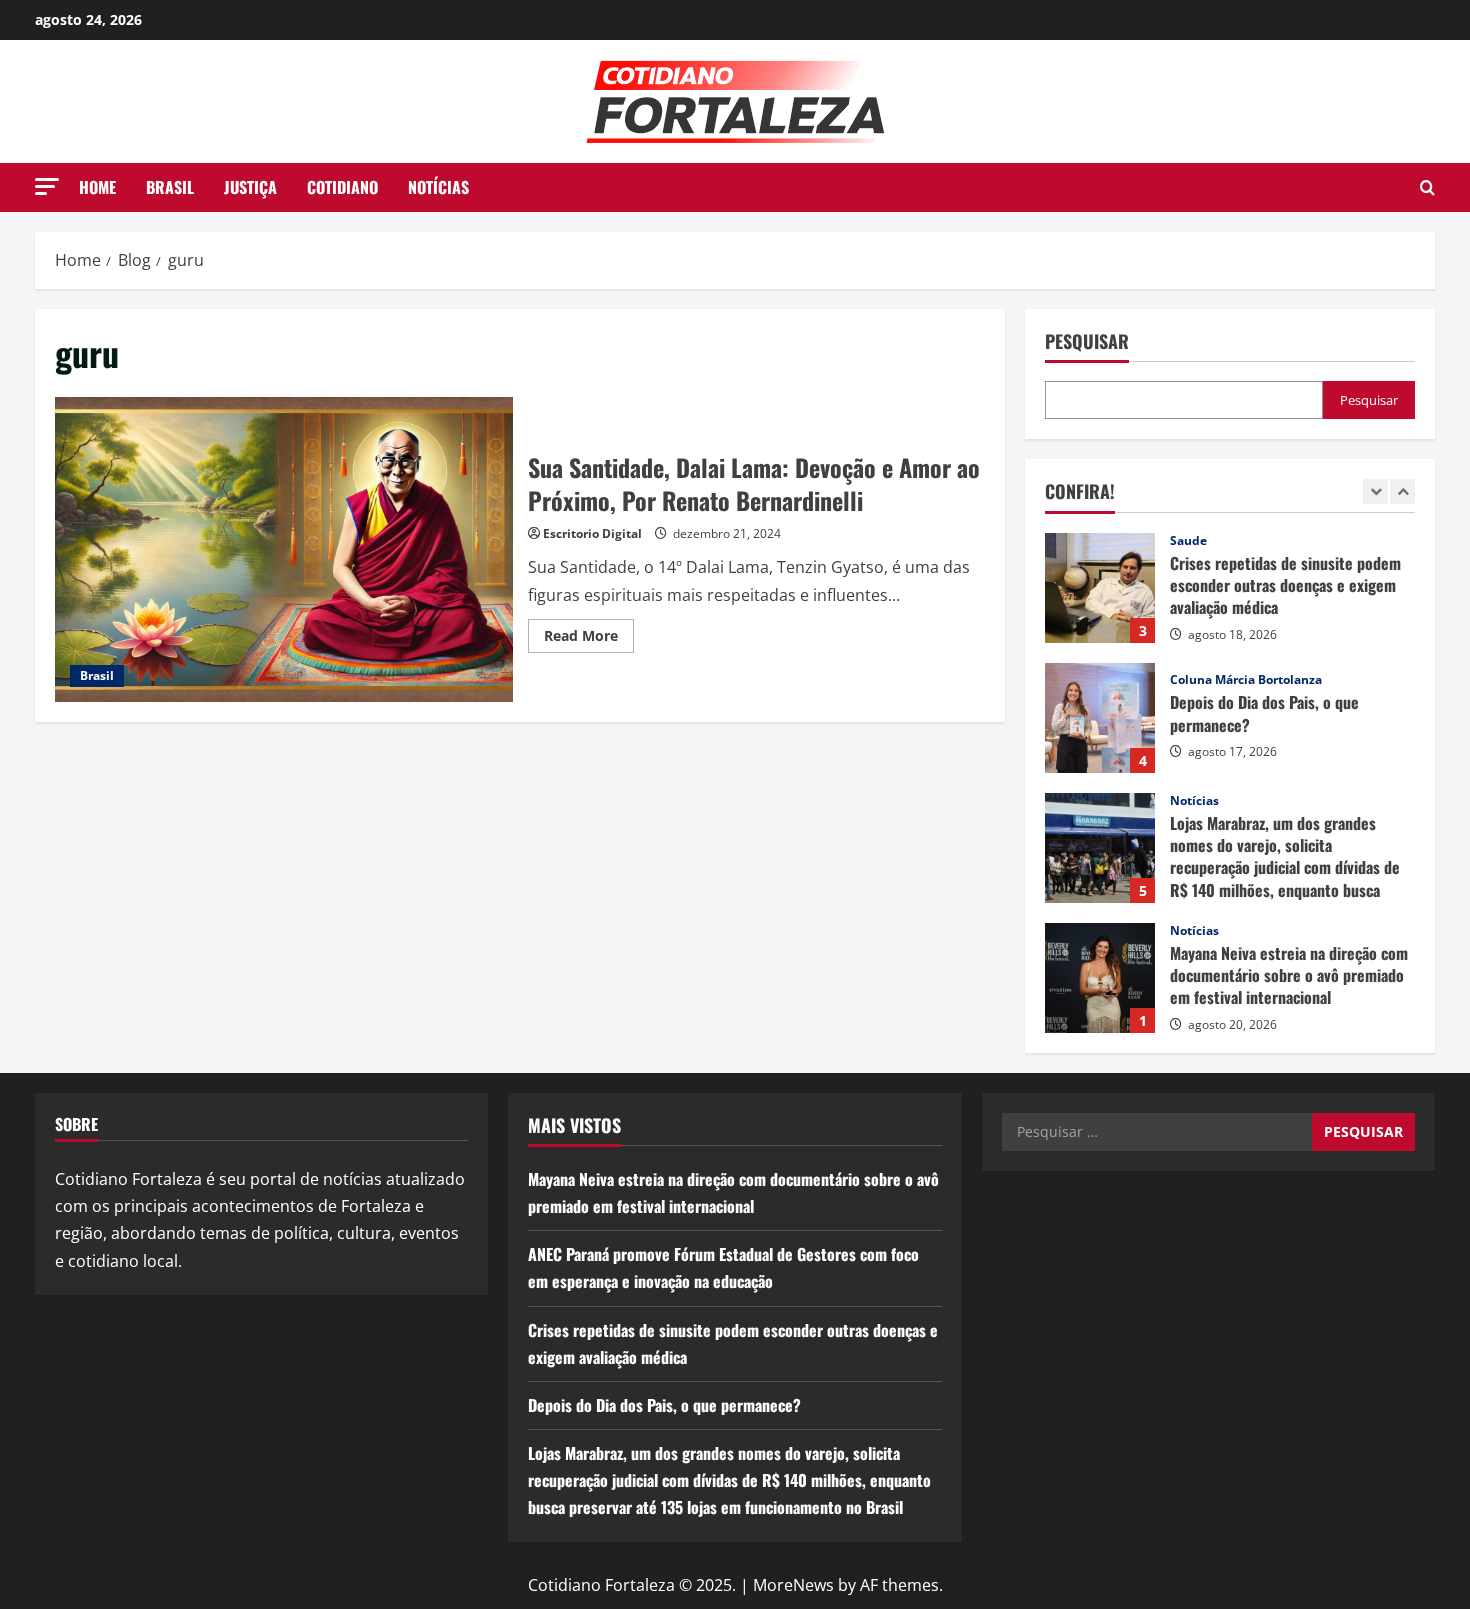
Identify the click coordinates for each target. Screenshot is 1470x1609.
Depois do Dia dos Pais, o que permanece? (1100, 718)
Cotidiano (342, 187)
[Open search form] (1427, 187)
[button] (47, 186)
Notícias (438, 187)
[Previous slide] (1375, 491)
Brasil (170, 187)
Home (97, 187)
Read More (589, 639)
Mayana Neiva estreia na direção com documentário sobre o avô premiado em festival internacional (1100, 978)
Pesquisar (1087, 341)
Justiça (250, 187)
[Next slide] (1402, 491)
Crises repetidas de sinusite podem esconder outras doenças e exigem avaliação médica (1100, 588)
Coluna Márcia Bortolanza (1246, 680)
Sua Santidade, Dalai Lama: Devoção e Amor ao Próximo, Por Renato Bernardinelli (284, 549)
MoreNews (793, 1585)
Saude (1188, 541)
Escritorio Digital (592, 533)
